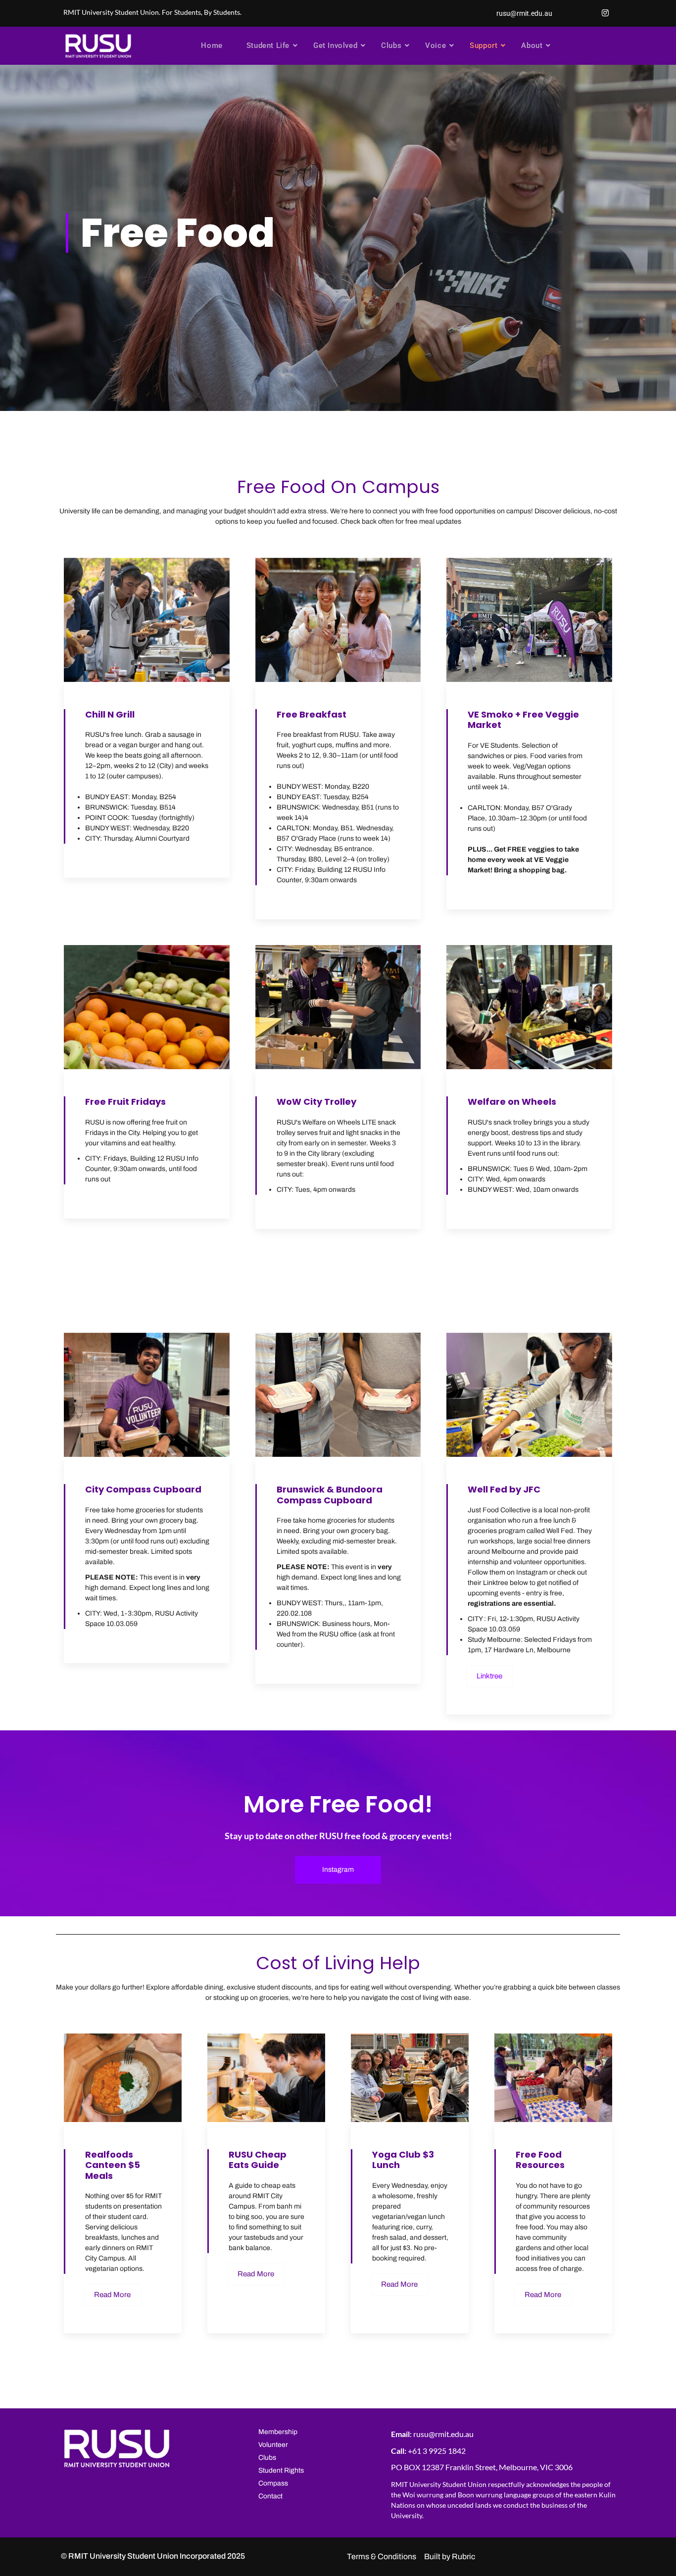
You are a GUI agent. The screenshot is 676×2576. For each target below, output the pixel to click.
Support (483, 45)
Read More (112, 2295)
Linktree (489, 1676)
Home (212, 45)
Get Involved (335, 45)
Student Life (268, 45)
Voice (435, 45)
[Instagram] (605, 13)
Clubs (391, 45)
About (532, 45)
